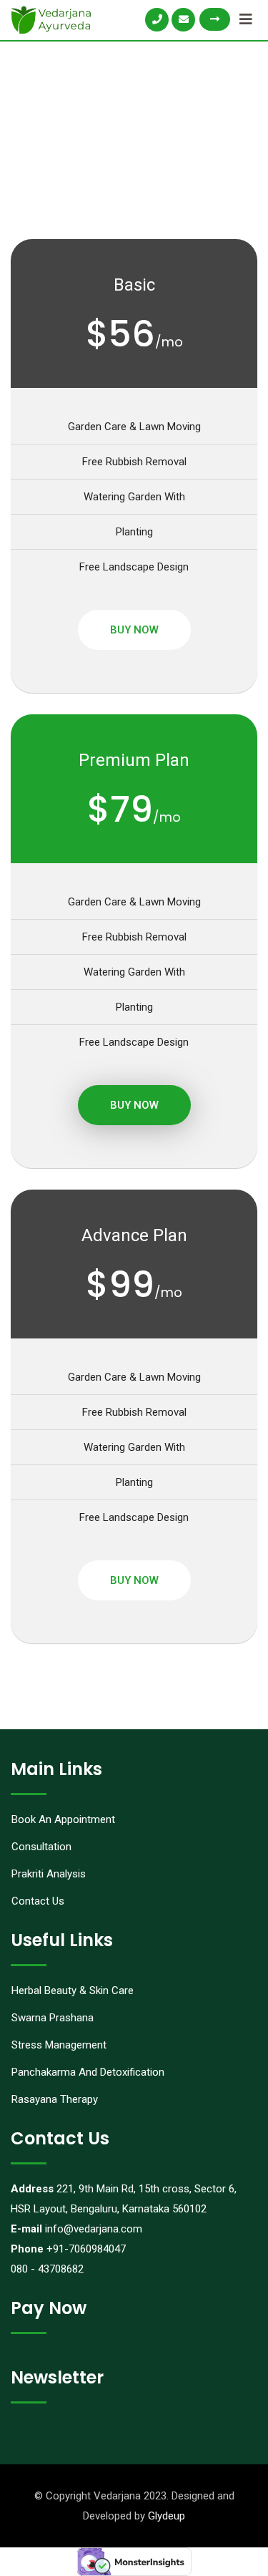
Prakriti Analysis (49, 1874)
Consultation (41, 1847)
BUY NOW (134, 630)
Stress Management (59, 2045)
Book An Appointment (63, 1819)
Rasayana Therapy (55, 2099)
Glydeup (167, 2516)
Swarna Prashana (53, 2018)
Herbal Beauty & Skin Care (73, 1991)
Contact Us (38, 1901)
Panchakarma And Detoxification (88, 2072)
